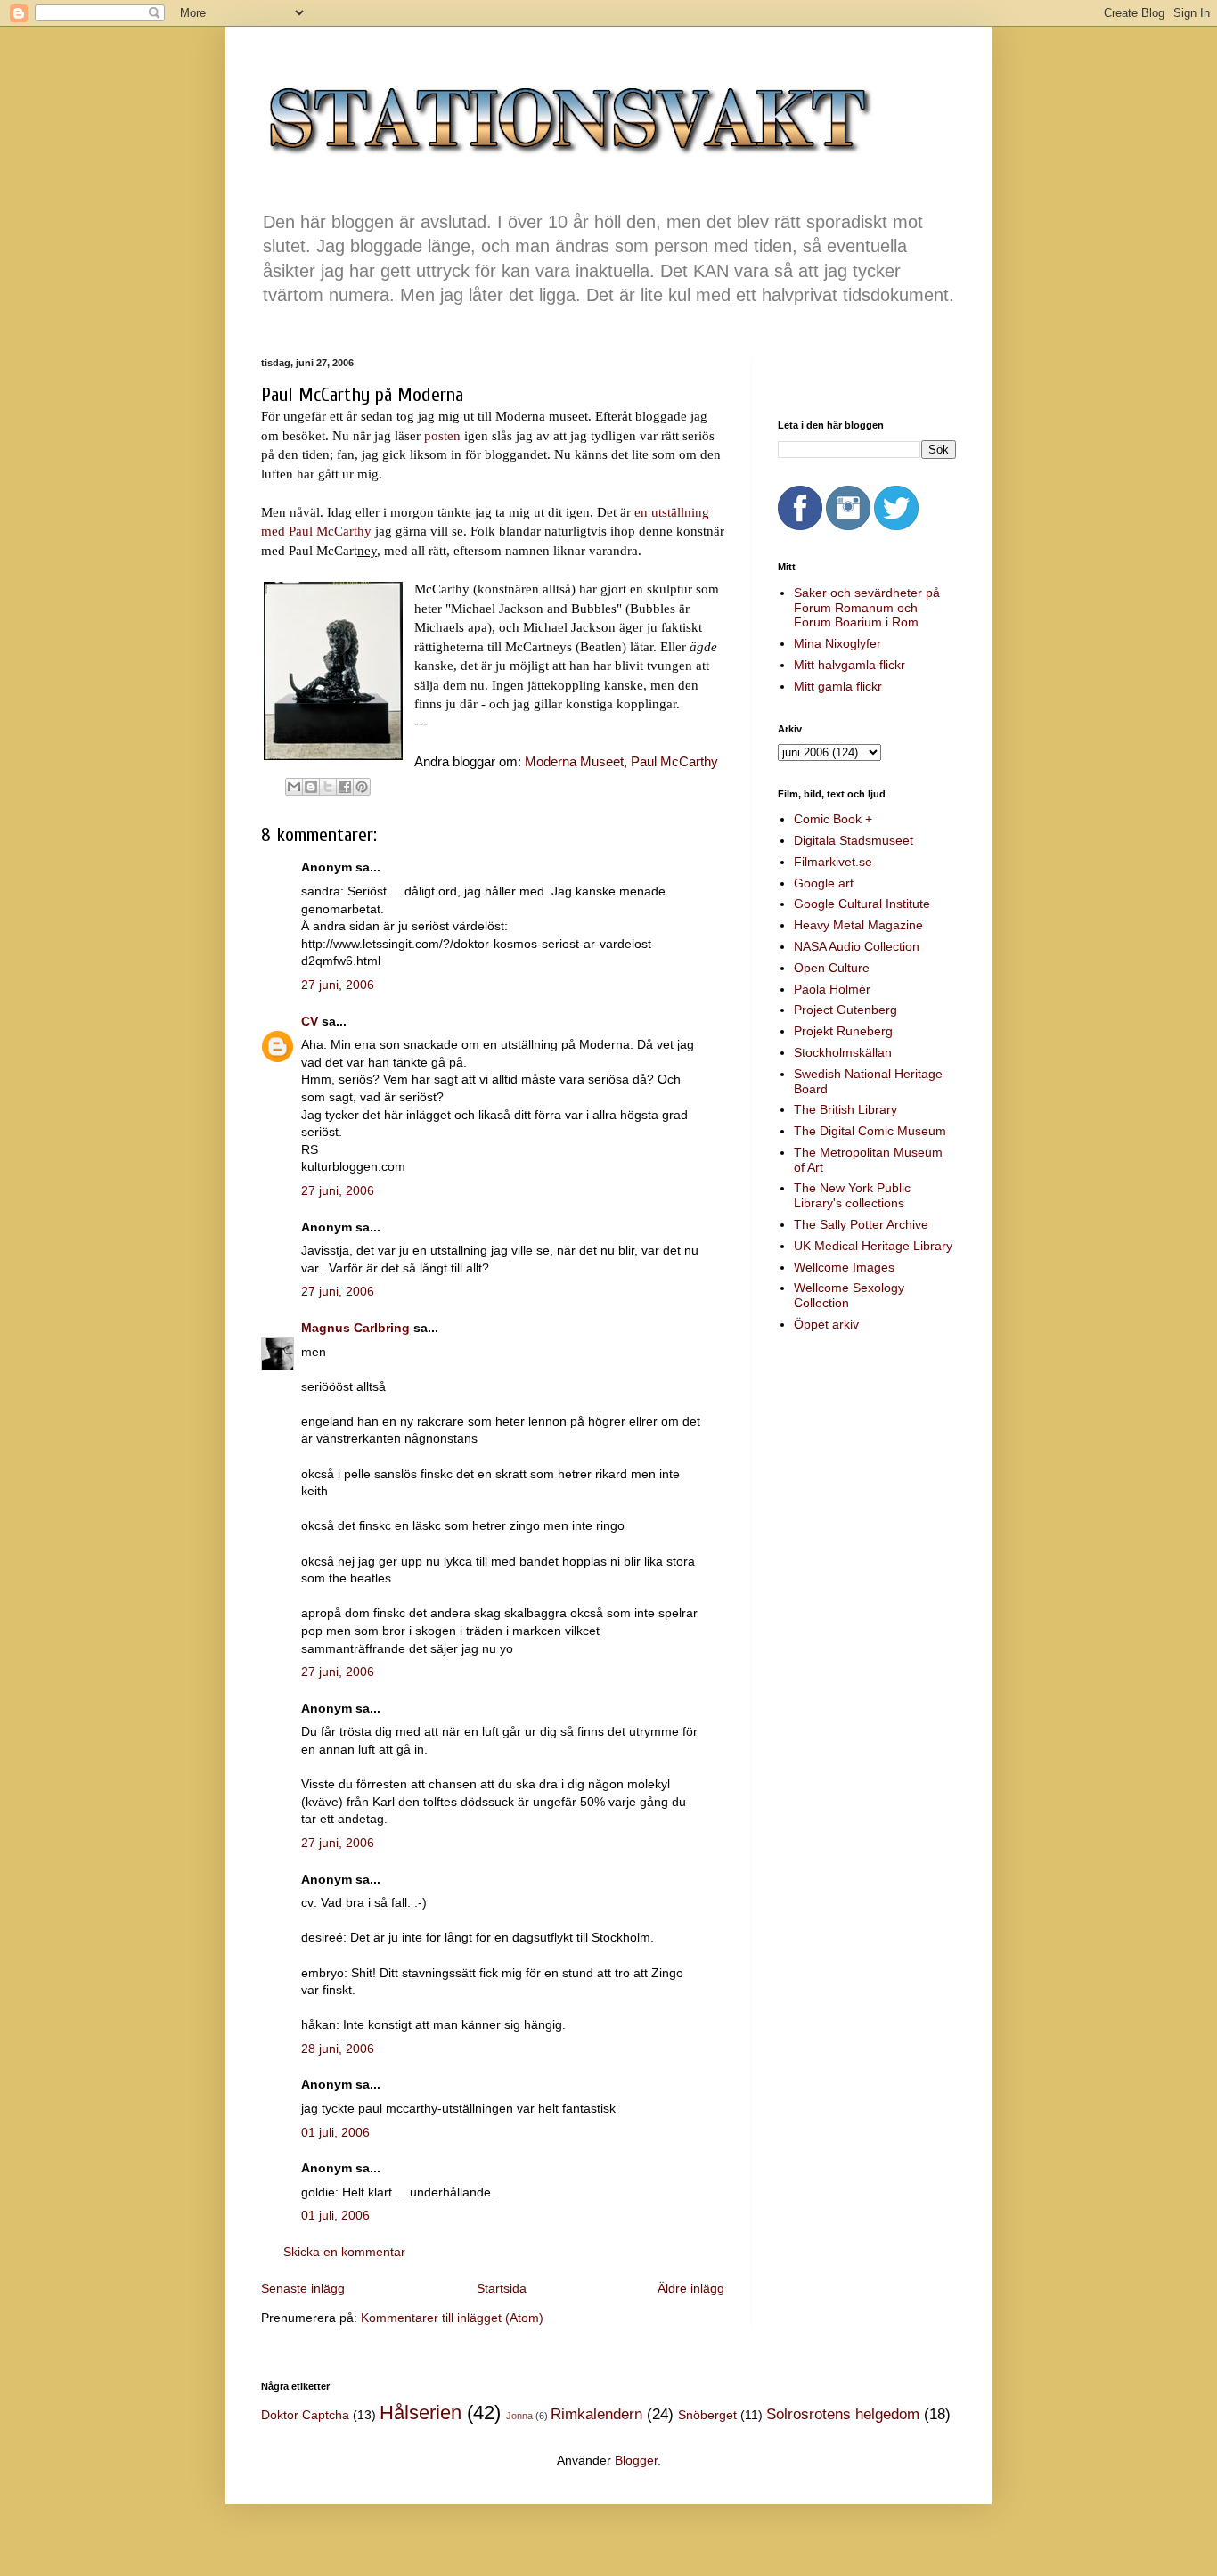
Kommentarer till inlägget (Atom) (452, 2318)
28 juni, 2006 (338, 2049)
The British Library (845, 1109)
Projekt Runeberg (843, 1031)
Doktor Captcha (305, 2415)
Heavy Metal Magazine (858, 925)
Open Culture (832, 968)
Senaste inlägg (303, 2288)
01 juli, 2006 (335, 2132)
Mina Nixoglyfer (837, 643)
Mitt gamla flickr (838, 686)
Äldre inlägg (691, 2288)
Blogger (636, 2460)
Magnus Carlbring (355, 1328)
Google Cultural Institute (862, 904)
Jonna (519, 2416)
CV (310, 1021)
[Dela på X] (328, 787)
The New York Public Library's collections (852, 1195)
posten (442, 435)
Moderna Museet (574, 761)
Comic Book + (833, 819)
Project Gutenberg (845, 1010)
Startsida (502, 2288)
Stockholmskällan (843, 1052)
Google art (824, 883)
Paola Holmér (832, 989)
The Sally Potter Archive (861, 1224)
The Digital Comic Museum (870, 1131)
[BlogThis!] (311, 787)
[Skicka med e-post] (294, 787)
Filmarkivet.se (833, 862)
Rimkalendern (596, 2414)
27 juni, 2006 (338, 985)
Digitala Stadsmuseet (854, 840)
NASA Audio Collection (857, 946)
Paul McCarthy (674, 761)
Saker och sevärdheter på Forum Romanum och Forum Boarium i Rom (867, 608)
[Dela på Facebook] (345, 787)
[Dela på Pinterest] (362, 787)
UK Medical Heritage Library (873, 1246)
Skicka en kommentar (344, 2252)
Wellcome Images (844, 1267)
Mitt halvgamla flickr (849, 665)
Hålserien (421, 2412)
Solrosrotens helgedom (843, 2414)
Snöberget (707, 2415)
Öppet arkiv (826, 1324)
